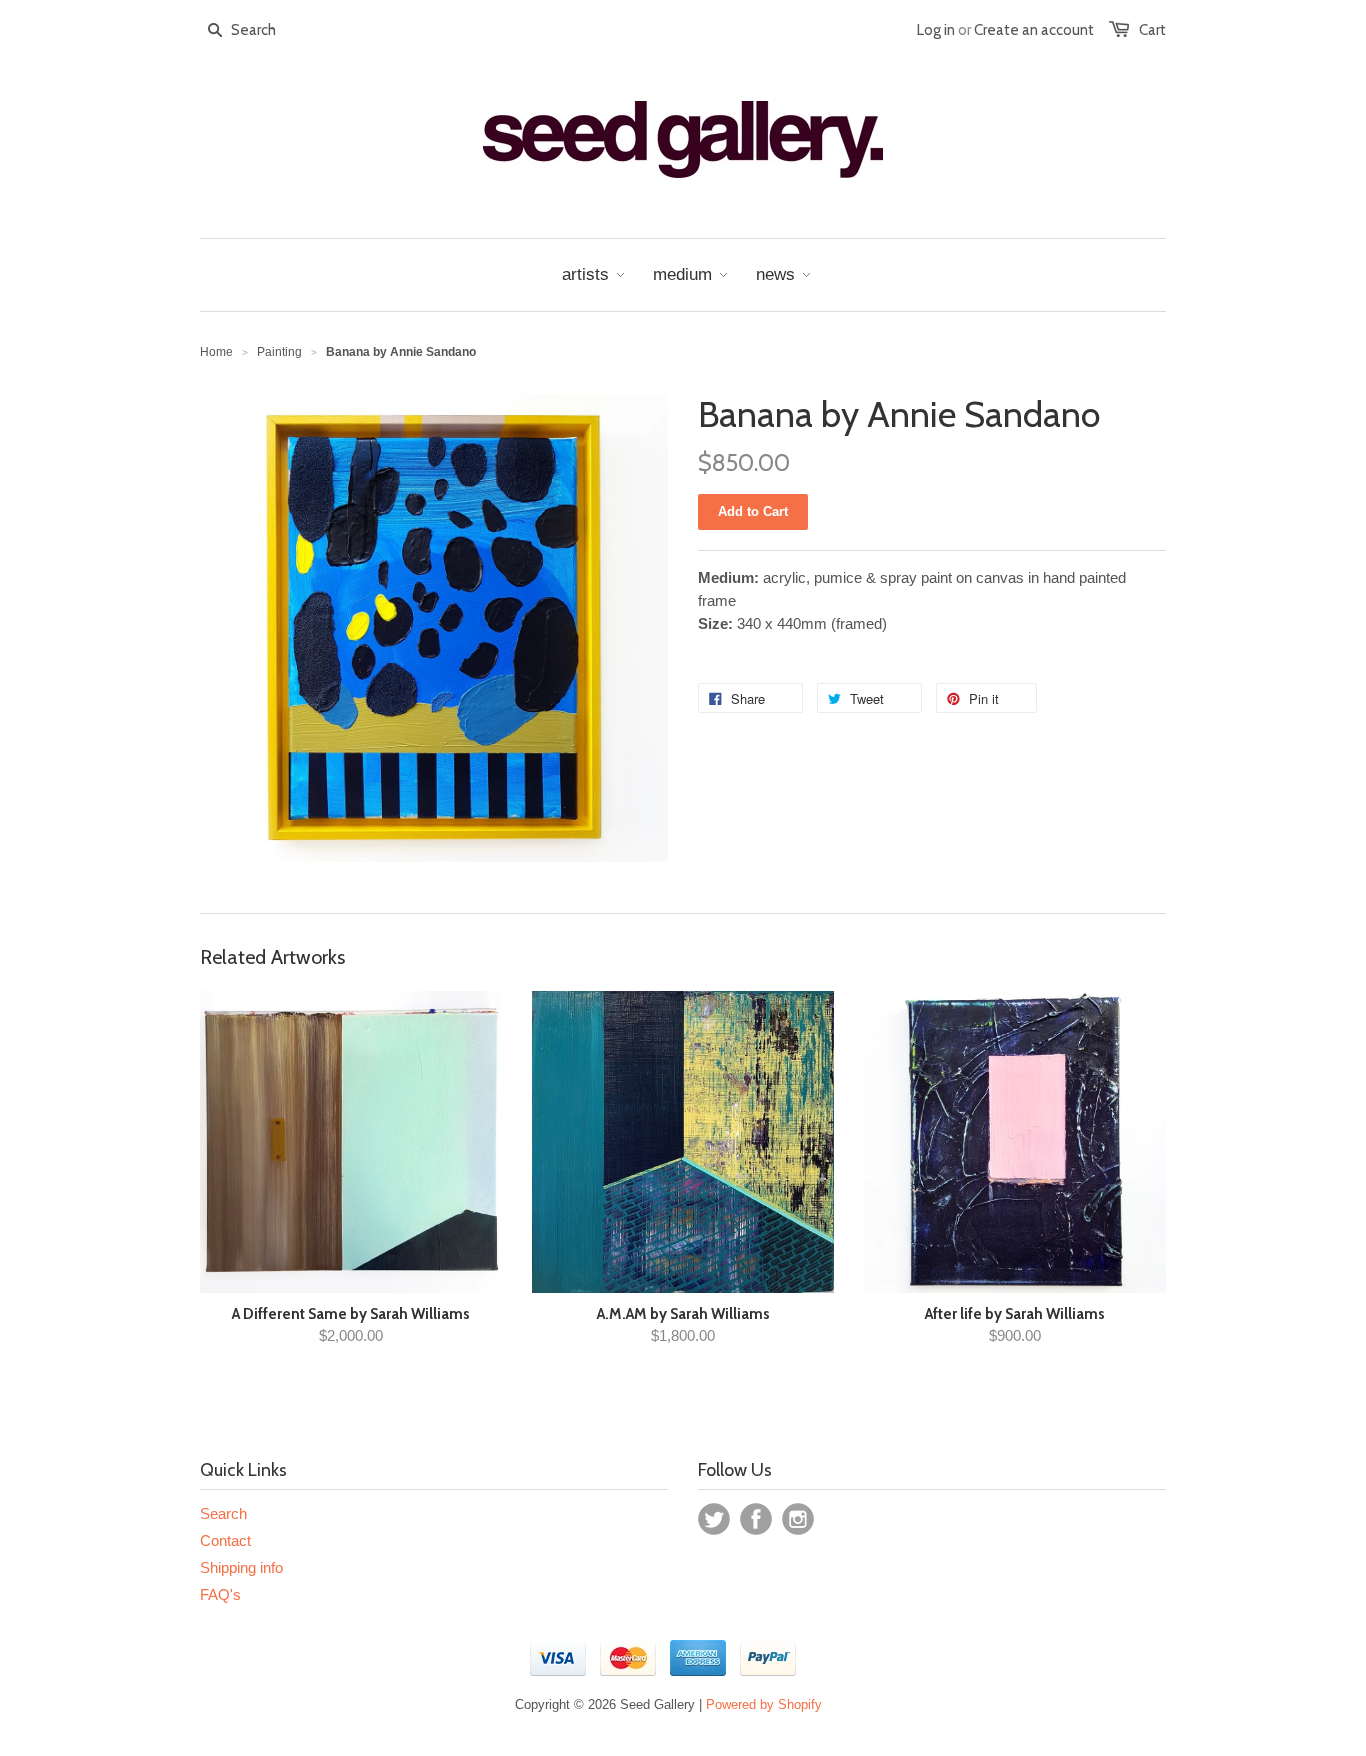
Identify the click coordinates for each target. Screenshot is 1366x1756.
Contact (225, 1540)
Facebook (756, 1519)
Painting (279, 352)
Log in (936, 30)
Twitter (714, 1519)
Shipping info (241, 1567)
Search (223, 1513)
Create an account (1034, 30)
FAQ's (220, 1594)
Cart (1152, 30)
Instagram (798, 1519)
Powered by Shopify (764, 1704)
